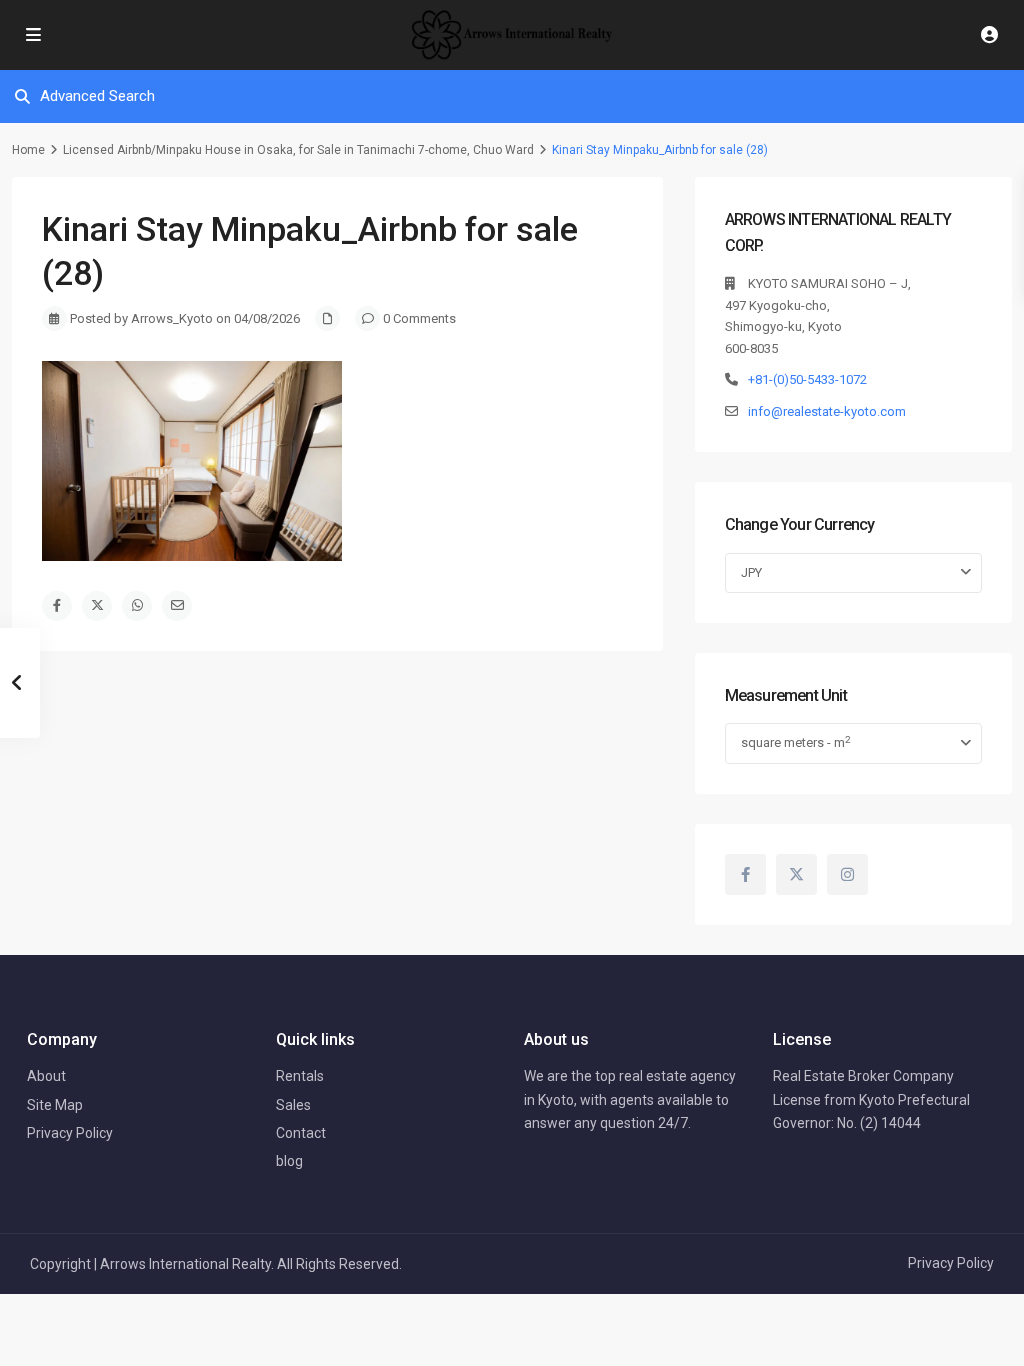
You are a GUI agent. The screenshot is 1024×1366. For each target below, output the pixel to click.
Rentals (300, 1076)
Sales (293, 1105)
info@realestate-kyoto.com (827, 411)
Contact (301, 1133)
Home (28, 150)
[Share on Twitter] (97, 606)
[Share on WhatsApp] (137, 606)
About (46, 1076)
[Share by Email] (177, 606)
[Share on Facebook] (57, 606)
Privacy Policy (70, 1133)
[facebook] (745, 874)
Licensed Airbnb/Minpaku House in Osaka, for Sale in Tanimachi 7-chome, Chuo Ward (298, 150)
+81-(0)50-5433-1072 (807, 379)
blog (289, 1161)
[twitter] (796, 874)
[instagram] (847, 874)
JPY (751, 572)
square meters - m (795, 742)
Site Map (55, 1105)
